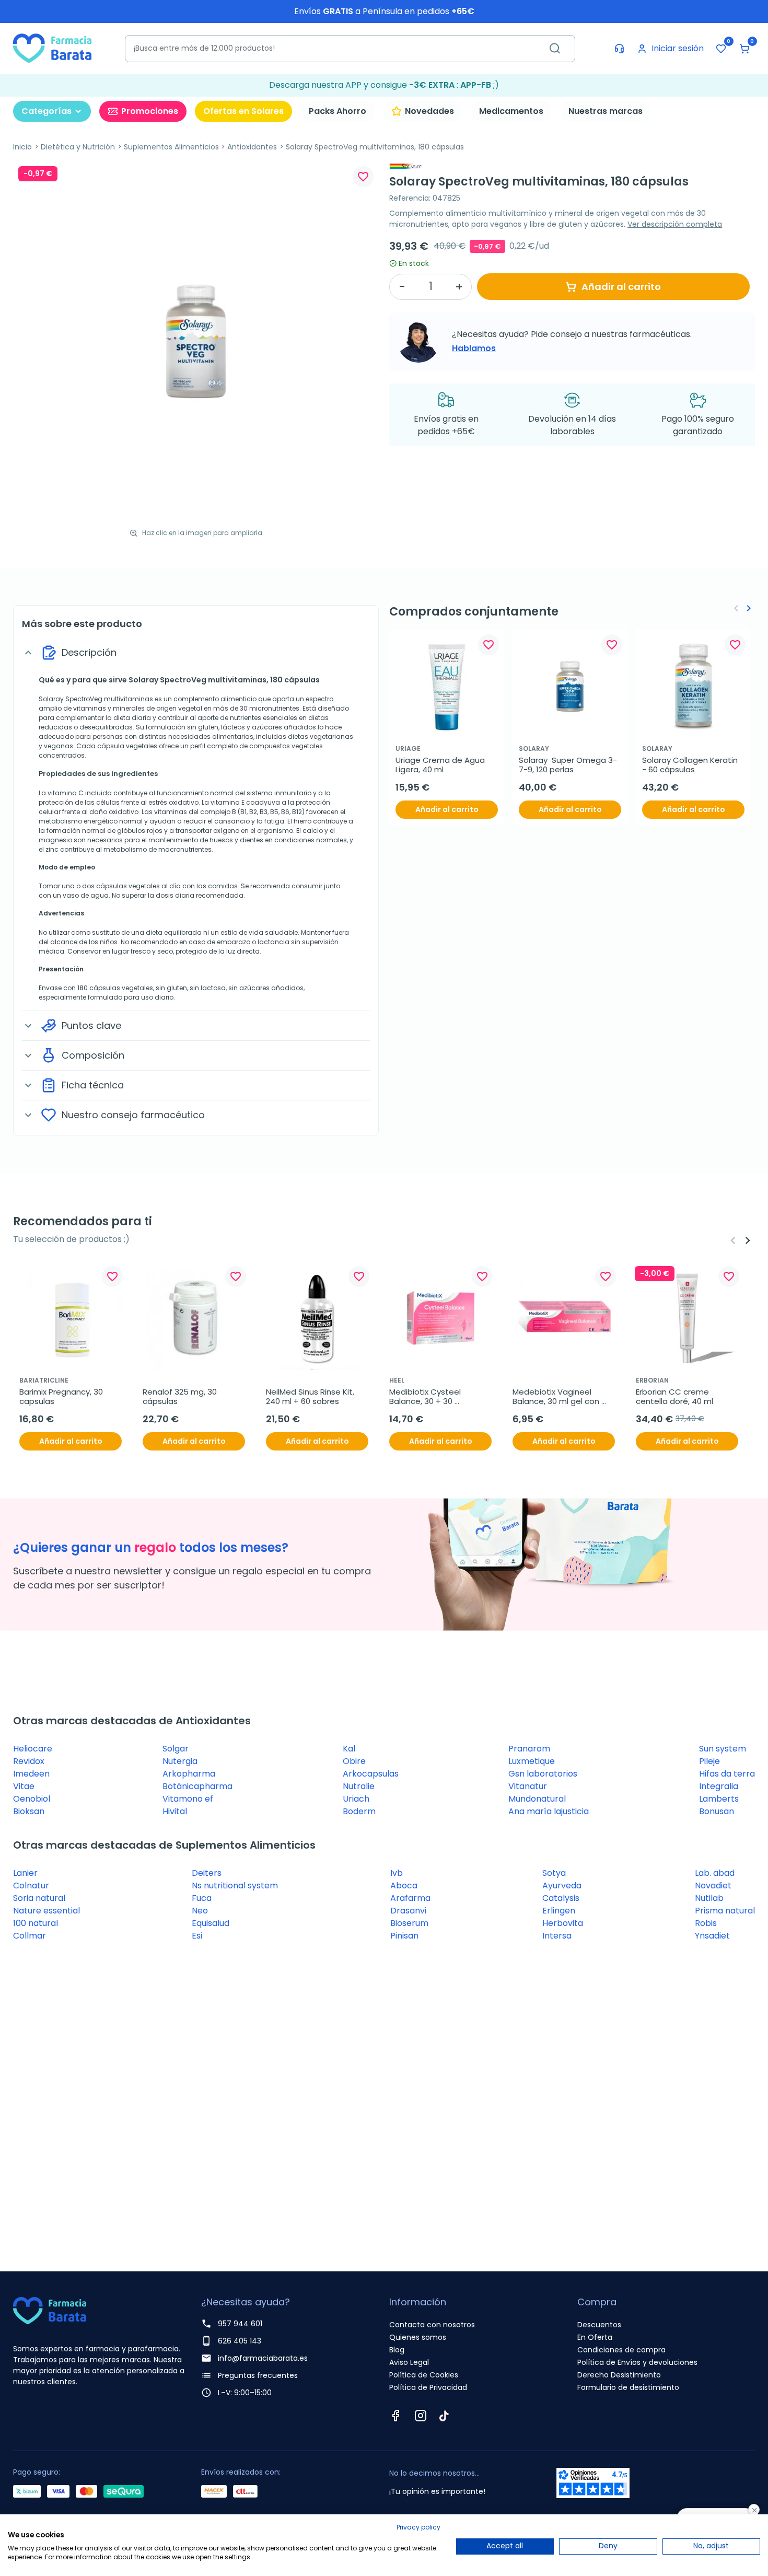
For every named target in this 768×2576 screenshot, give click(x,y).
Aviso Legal (409, 2362)
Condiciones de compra (621, 2350)
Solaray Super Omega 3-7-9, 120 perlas (568, 765)
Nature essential (46, 1911)
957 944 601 (240, 2324)
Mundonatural (537, 1799)
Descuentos (599, 2325)
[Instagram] (421, 2416)
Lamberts (719, 1799)
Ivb (397, 1873)
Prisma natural (725, 1911)
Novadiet (713, 1885)
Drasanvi (408, 1911)
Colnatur (31, 1885)
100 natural (36, 1923)
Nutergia (180, 1761)
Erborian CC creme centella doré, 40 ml (674, 1397)
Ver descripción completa (675, 224)
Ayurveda (562, 1885)
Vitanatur (528, 1786)
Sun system (723, 1749)
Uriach (356, 1799)
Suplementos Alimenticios (171, 147)
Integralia (719, 1786)
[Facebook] (395, 2416)
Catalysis (561, 1898)
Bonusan (717, 1811)
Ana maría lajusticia (549, 1811)
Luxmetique (532, 1761)
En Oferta (595, 2337)
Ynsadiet (712, 1936)
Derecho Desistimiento (619, 2375)
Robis (706, 1923)
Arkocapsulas (371, 1774)
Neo (200, 1911)
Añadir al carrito (621, 287)
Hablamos (474, 348)
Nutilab (709, 1898)
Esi (197, 1936)
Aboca (404, 1885)
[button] (744, 49)
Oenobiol (32, 1799)
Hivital (175, 1811)
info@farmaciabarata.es (263, 2358)
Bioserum (409, 1923)
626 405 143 (240, 2341)
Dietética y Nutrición (78, 147)
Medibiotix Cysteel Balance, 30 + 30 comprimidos (426, 1397)
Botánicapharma (197, 1786)
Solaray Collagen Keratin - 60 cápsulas (691, 765)
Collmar (30, 1936)
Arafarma (410, 1898)
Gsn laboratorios (543, 1774)
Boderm (359, 1811)
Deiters (207, 1873)
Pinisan (404, 1936)
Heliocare (33, 1749)
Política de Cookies (424, 2375)
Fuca (202, 1898)
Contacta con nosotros (432, 2325)
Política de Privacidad (428, 2387)
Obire (354, 1761)
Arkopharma (189, 1774)
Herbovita (563, 1923)
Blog (397, 2350)
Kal (349, 1749)
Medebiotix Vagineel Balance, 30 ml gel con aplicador (557, 1397)
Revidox (29, 1761)
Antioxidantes (252, 147)
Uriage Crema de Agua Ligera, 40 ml (441, 765)
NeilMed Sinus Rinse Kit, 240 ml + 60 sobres (311, 1397)
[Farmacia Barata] (52, 48)
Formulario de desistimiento (628, 2387)
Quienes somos (418, 2337)
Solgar (176, 1749)
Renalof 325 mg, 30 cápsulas (181, 1397)
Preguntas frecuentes (258, 2375)
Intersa (557, 1936)
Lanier (25, 1873)
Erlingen (559, 1911)
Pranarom (529, 1749)
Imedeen (31, 1774)
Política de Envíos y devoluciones (637, 2362)
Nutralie (359, 1786)
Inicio (22, 147)
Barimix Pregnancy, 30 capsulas (62, 1397)
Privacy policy (418, 2527)
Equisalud (211, 1923)
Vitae (24, 1786)
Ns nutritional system (235, 1885)
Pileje (709, 1761)
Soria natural (39, 1898)
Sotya (554, 1873)
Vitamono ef (188, 1799)
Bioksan (29, 1811)
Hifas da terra (727, 1774)
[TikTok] (444, 2416)
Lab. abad (715, 1873)
